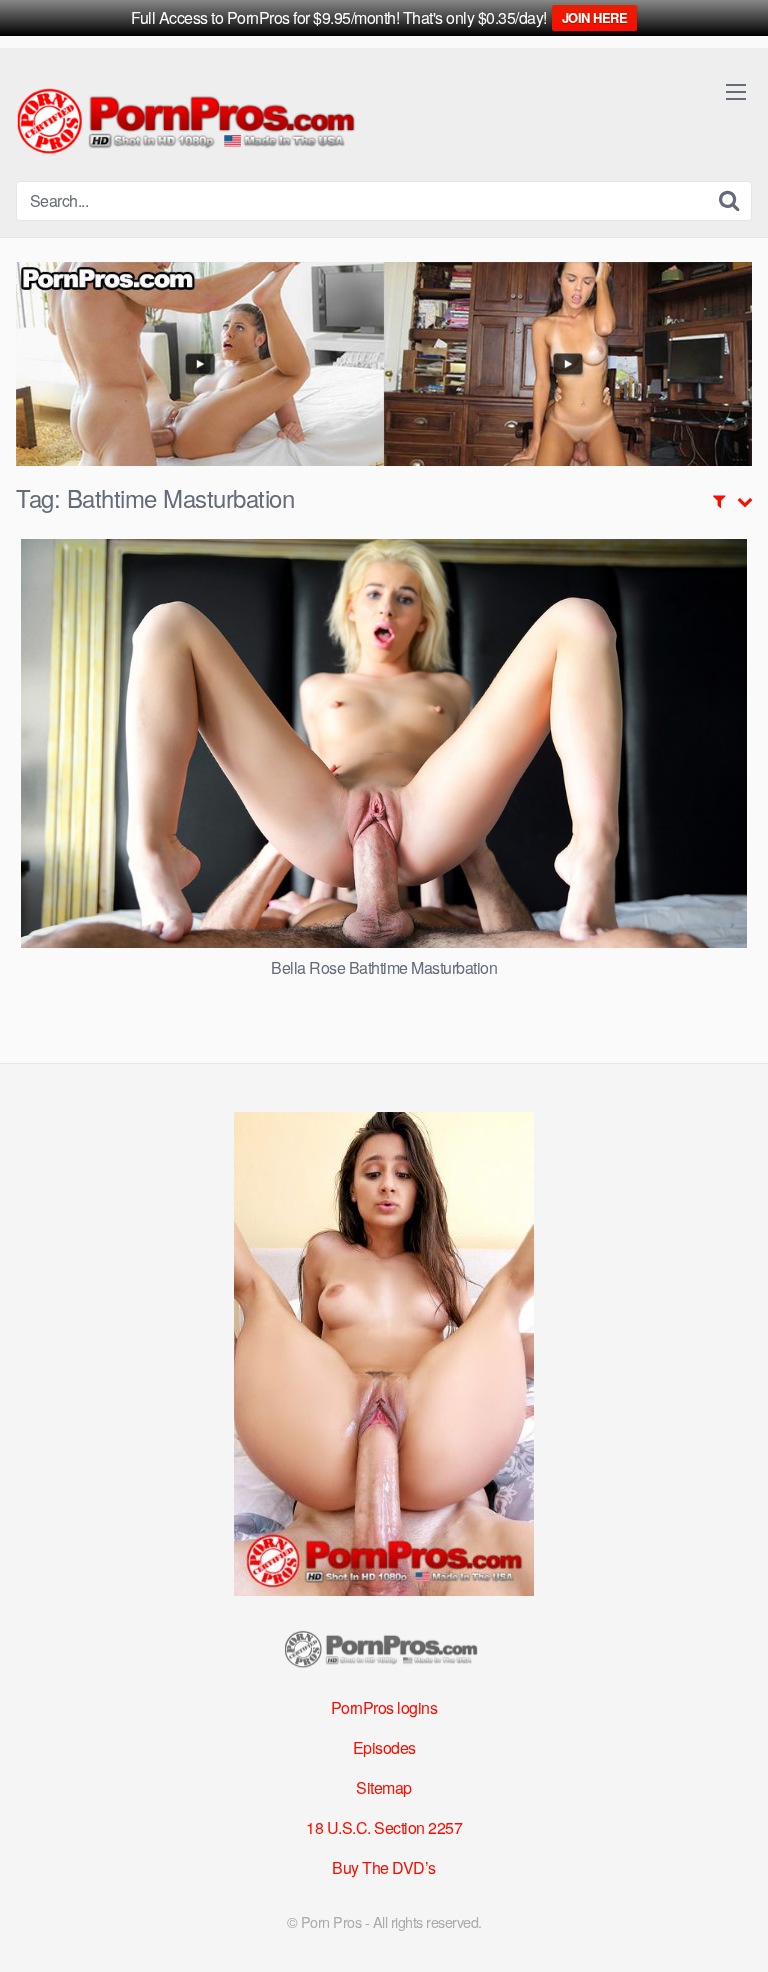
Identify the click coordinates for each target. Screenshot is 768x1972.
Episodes (384, 1747)
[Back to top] (733, 1928)
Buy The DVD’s (384, 1867)
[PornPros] (191, 122)
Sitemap (384, 1787)
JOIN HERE (595, 17)
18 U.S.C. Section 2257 (384, 1827)
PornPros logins (384, 1707)
